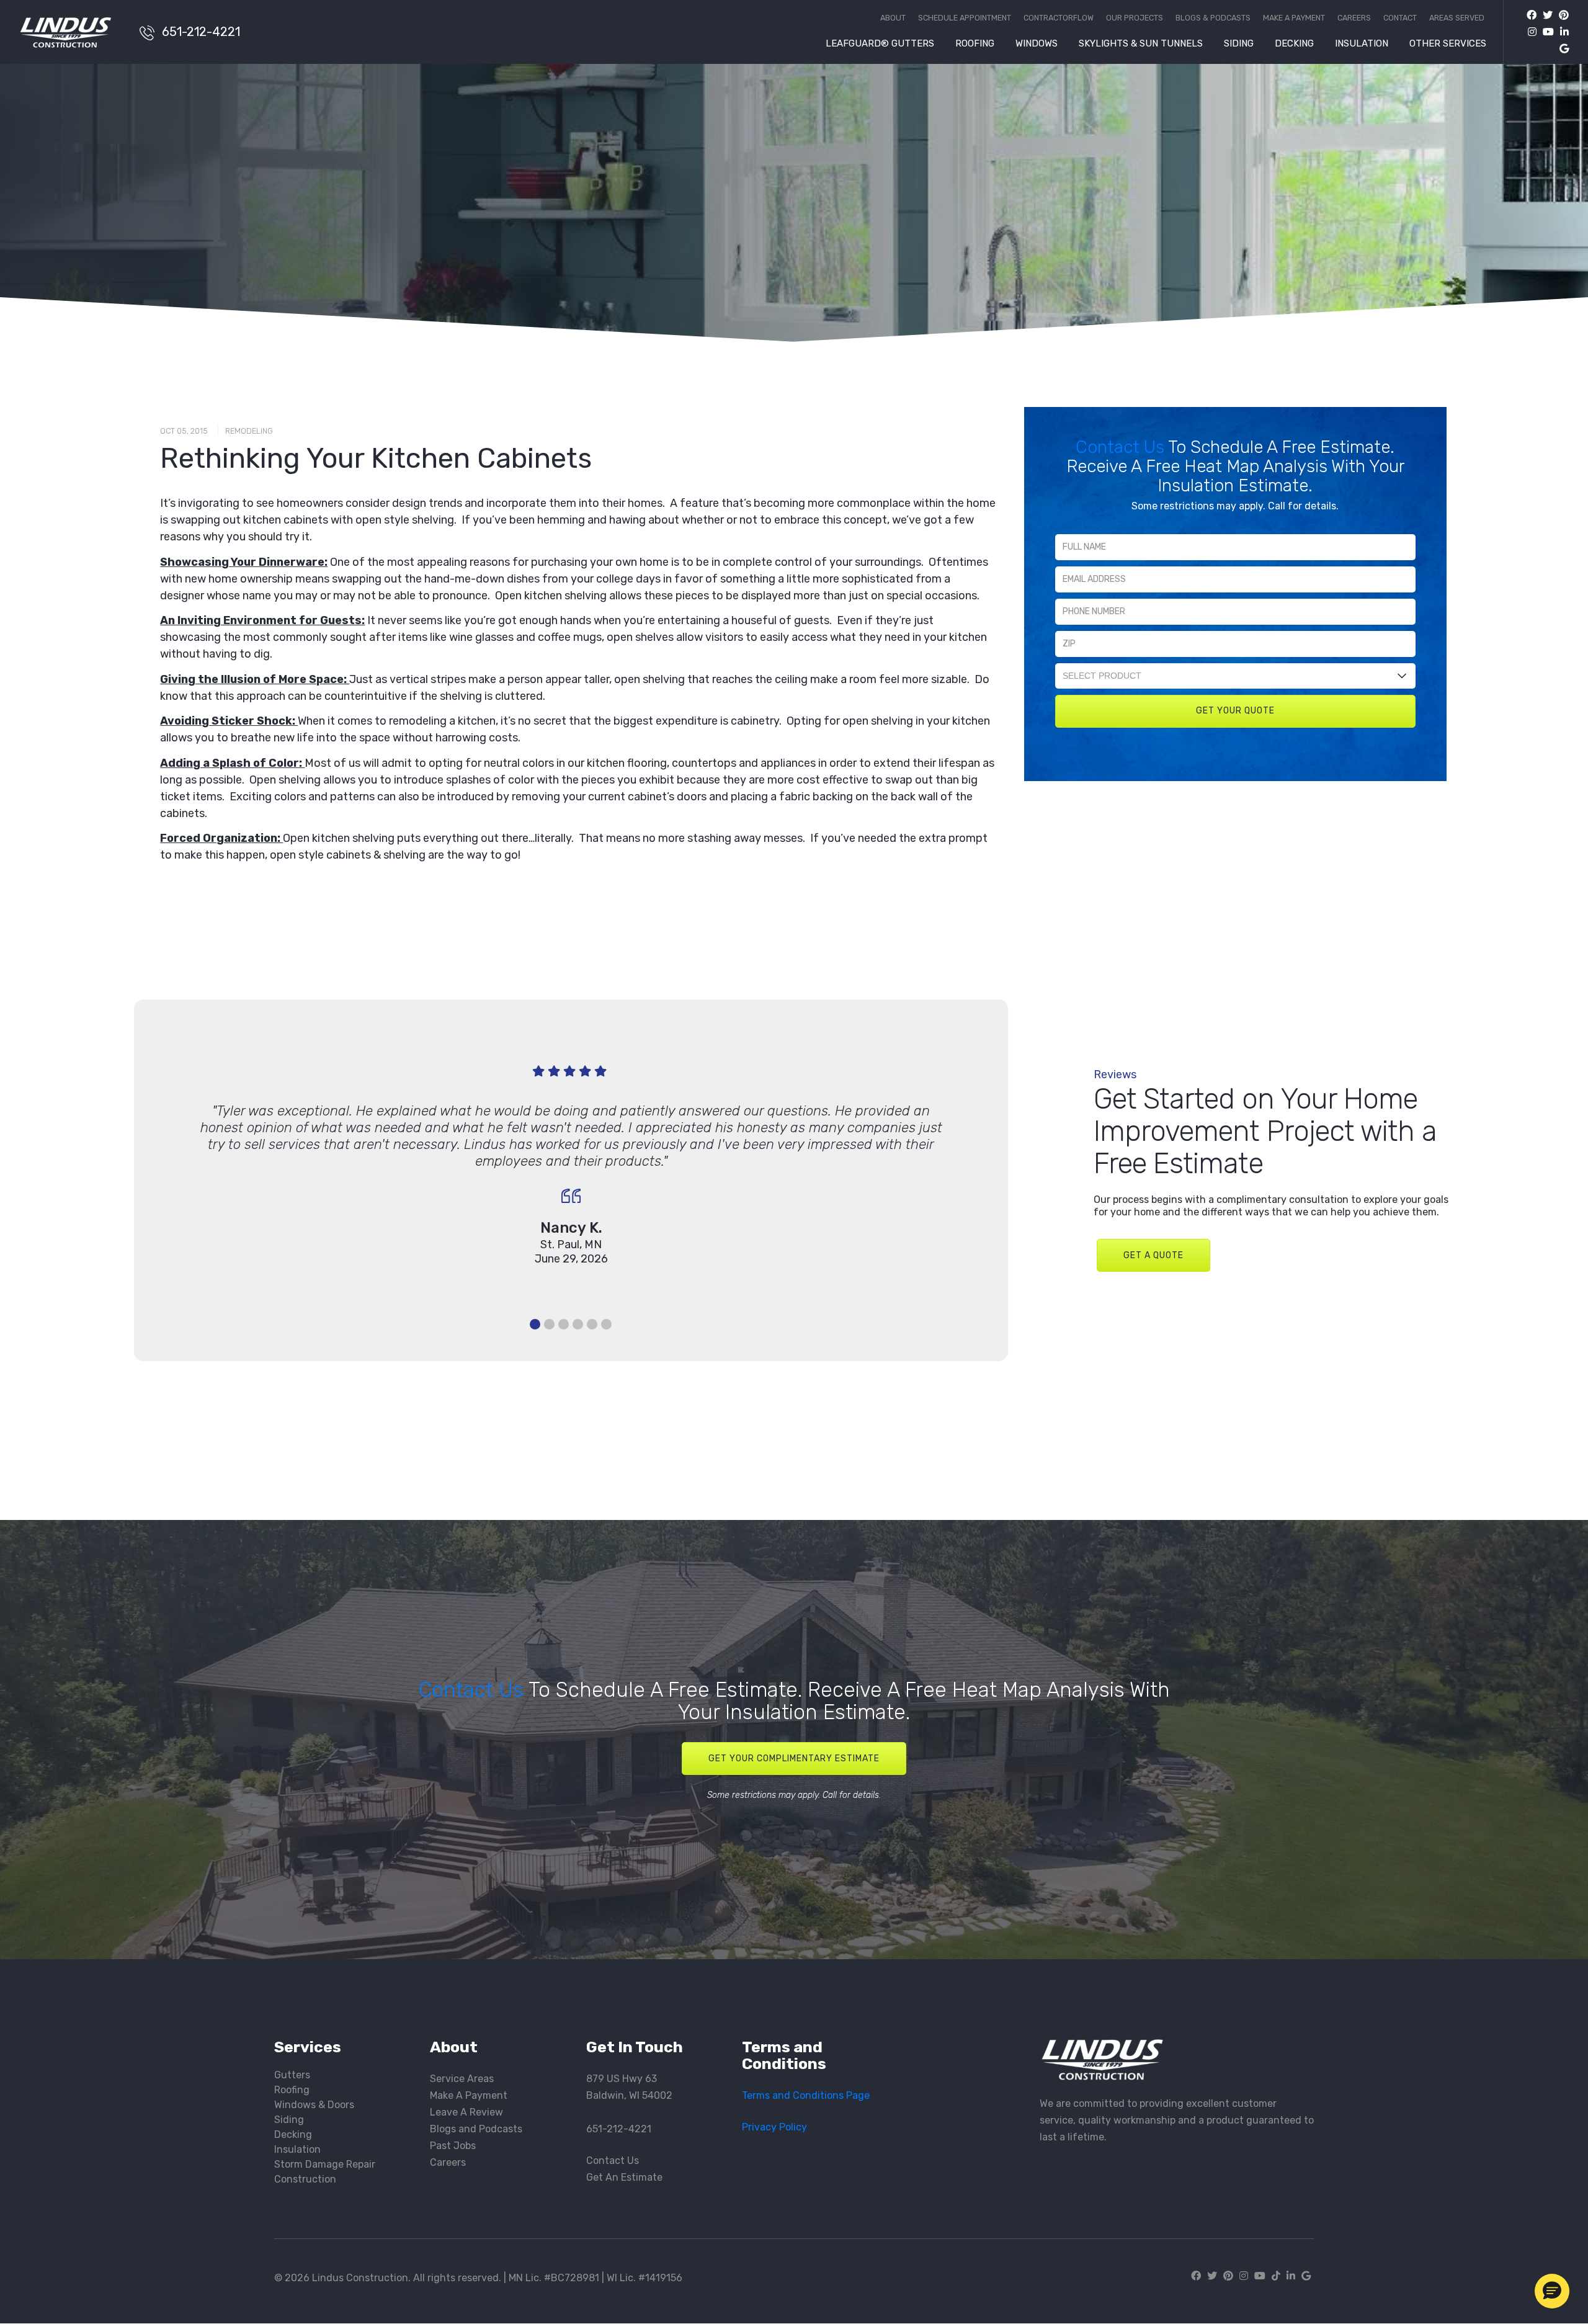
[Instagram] (1529, 32)
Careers (1354, 18)
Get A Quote (1153, 1255)
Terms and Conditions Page (806, 2095)
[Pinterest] (1561, 15)
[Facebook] (1532, 15)
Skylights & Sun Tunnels (1141, 44)
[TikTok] (1276, 2276)
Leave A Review (466, 2112)
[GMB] (1561, 49)
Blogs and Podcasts (476, 2129)
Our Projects (1135, 18)
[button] (1552, 2291)
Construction (305, 2179)
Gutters (292, 2075)
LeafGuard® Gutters (880, 44)
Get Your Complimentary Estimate (794, 1759)
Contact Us (1122, 447)
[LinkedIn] (1561, 32)
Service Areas (462, 2079)
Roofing (975, 44)
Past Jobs (453, 2146)
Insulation (1362, 44)
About (893, 18)
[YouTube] (1545, 32)
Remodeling (249, 431)
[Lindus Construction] (73, 32)
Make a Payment (1294, 18)
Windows (1037, 44)
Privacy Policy (774, 2127)
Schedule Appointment (965, 18)
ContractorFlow (1059, 18)
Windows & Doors (314, 2105)
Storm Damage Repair (325, 2164)
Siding (1239, 44)
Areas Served (1457, 18)
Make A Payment (469, 2095)
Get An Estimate (624, 2177)
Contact (1400, 18)
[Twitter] (1545, 15)
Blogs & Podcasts (1213, 18)
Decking (1294, 44)
